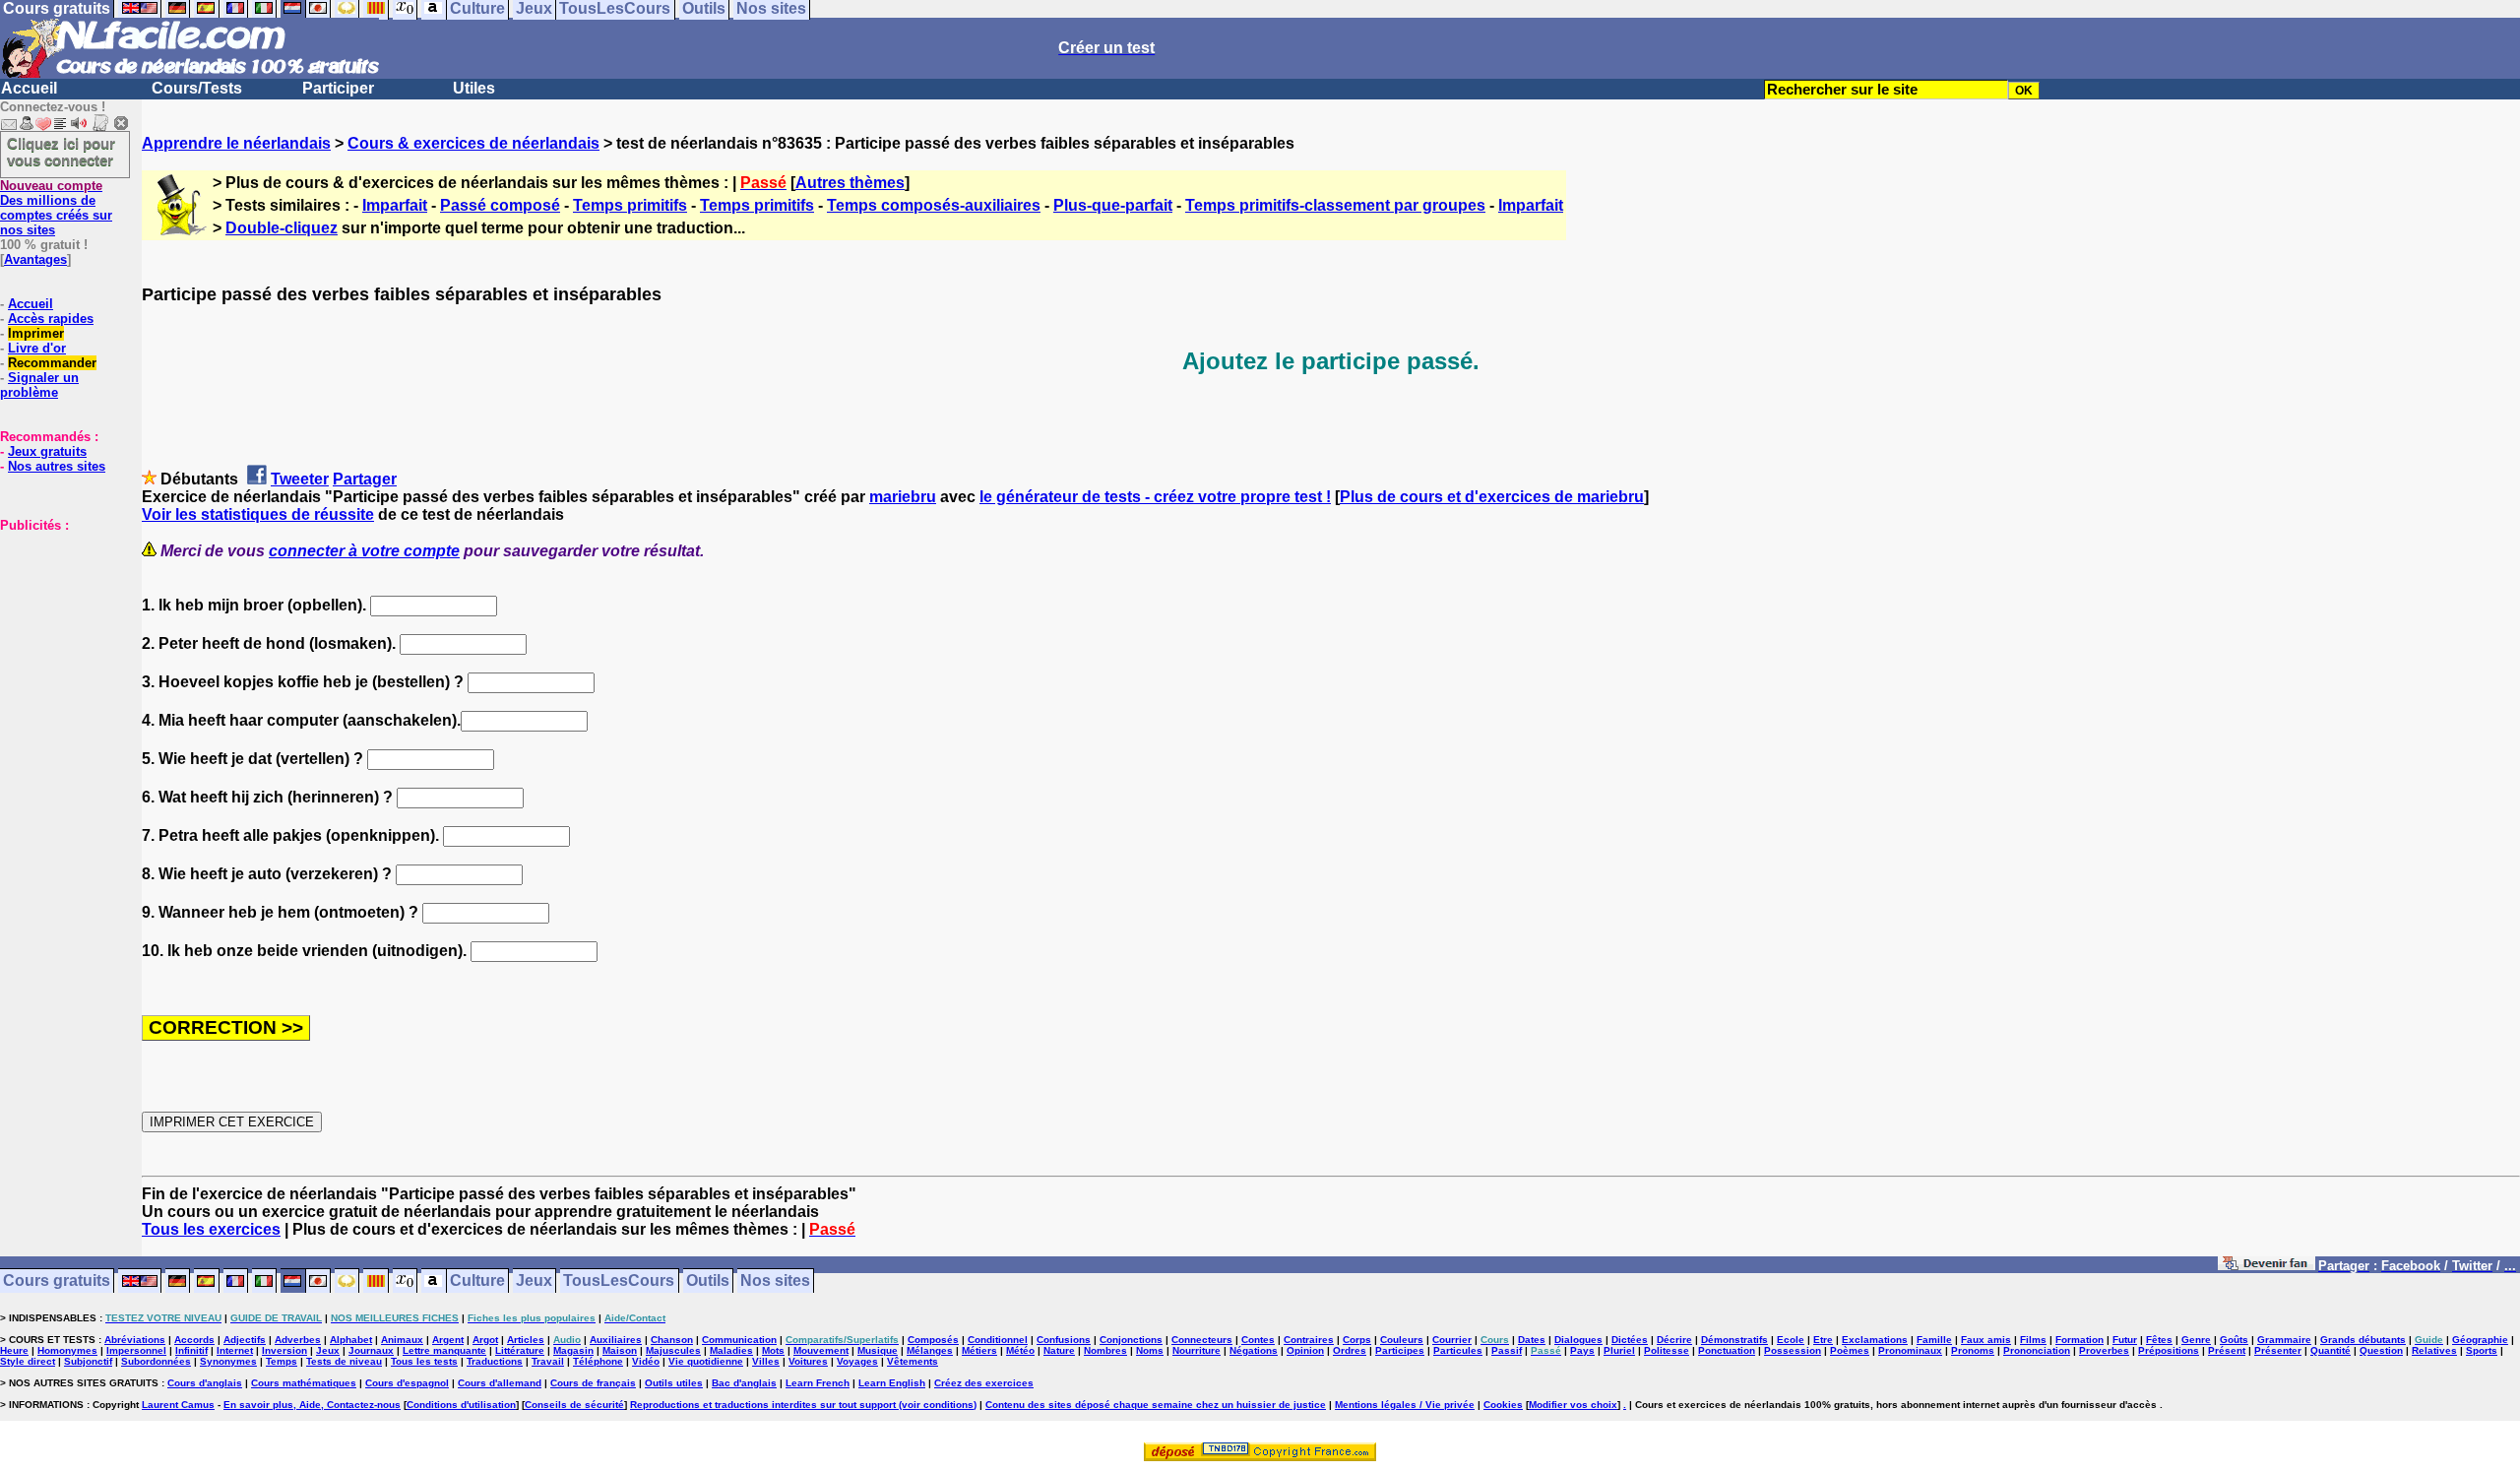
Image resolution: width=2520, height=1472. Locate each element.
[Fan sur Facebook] (2267, 1267)
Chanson (672, 1340)
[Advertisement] (59, 631)
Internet (235, 1350)
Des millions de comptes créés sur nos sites (56, 208)
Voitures (808, 1361)
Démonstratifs (1734, 1340)
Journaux (371, 1350)
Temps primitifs (630, 205)
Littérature (520, 1350)
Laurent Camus (178, 1405)
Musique (878, 1350)
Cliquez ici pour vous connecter (61, 152)
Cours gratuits (57, 1281)
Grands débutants (2363, 1340)
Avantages (35, 259)
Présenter (2278, 1350)
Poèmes (1850, 1350)
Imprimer (36, 333)
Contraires (1309, 1340)
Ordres (1350, 1350)
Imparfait (395, 205)
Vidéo (646, 1361)
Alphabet (351, 1340)
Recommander (52, 363)
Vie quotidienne (706, 1361)
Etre (1823, 1340)
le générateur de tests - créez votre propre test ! (1155, 497)
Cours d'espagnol (407, 1383)
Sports (2482, 1350)
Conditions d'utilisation (461, 1405)
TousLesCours (619, 1281)
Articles (526, 1340)
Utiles (474, 88)
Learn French (818, 1383)
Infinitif (191, 1350)
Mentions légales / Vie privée (1405, 1405)
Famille (1934, 1340)
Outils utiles (674, 1383)
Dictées (1630, 1340)
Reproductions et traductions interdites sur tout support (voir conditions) (803, 1405)
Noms (1150, 1350)
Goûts (2234, 1340)
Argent (448, 1340)
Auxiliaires (616, 1340)
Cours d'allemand (500, 1383)
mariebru (903, 497)
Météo (1020, 1350)
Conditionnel (998, 1340)
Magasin (573, 1350)
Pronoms (1973, 1350)
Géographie (2480, 1340)
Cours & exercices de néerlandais (473, 143)
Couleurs (1402, 1340)
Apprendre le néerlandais (236, 143)
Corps (1357, 1340)
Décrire (1674, 1340)
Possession (1793, 1350)
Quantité (2331, 1350)
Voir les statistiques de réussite (258, 514)
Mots (773, 1350)
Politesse (1667, 1350)
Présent (2227, 1350)
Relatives (2434, 1350)
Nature (1059, 1350)
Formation (2079, 1340)
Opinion (1305, 1350)
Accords (194, 1340)
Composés (933, 1340)
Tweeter (300, 479)
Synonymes (228, 1361)
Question (2381, 1350)
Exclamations (1875, 1340)
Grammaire (2284, 1340)
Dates (1532, 1340)
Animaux (402, 1340)
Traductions (495, 1361)
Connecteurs (1202, 1340)
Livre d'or (37, 348)
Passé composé (500, 205)
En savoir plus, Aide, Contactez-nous (312, 1405)
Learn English (892, 1383)
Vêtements (913, 1361)
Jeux (534, 1281)
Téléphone (598, 1361)
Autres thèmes (850, 183)
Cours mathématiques (304, 1383)
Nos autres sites (57, 466)
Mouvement (821, 1350)
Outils (708, 1281)
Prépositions (2169, 1350)
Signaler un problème (39, 385)
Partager (365, 479)
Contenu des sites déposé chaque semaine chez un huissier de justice (1156, 1405)
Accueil (29, 88)
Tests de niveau (344, 1361)
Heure (14, 1350)
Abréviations (135, 1340)
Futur (2125, 1340)
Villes (766, 1361)
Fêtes (2159, 1340)
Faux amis (1986, 1340)
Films (2033, 1340)
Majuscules (673, 1350)
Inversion (284, 1350)
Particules (1458, 1350)
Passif (1507, 1350)
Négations (1254, 1350)
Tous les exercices (211, 1229)
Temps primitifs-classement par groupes (1335, 205)
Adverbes (298, 1340)
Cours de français (593, 1383)
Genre (2196, 1340)
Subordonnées (156, 1361)
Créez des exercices (984, 1383)
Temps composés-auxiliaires (934, 205)
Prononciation (2037, 1350)
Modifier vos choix (1573, 1405)
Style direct (28, 1361)
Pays (1582, 1350)
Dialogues (1578, 1340)
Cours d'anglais (205, 1383)
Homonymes (67, 1350)
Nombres (1105, 1350)
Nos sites (775, 1281)
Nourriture (1197, 1350)
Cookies (1503, 1405)
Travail (548, 1361)
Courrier (1452, 1340)
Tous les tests (424, 1361)
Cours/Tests (197, 88)
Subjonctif (88, 1361)
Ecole (1791, 1340)
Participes (1400, 1350)
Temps (282, 1361)
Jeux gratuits (47, 451)
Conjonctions (1131, 1340)
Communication (739, 1340)
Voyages (857, 1361)
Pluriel (1619, 1350)
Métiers (979, 1350)
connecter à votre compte (364, 551)
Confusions (1064, 1340)
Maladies (731, 1350)
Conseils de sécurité (574, 1405)
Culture (477, 1281)
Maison (620, 1350)
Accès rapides (51, 319)
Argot (485, 1340)
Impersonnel (136, 1350)
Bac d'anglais (744, 1383)
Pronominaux (1910, 1350)
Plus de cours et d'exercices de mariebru (1492, 497)
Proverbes (2104, 1350)
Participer (338, 88)
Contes (1258, 1340)
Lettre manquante (444, 1350)
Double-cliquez (282, 228)
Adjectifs (245, 1340)
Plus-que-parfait (1113, 205)
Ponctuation (1727, 1350)
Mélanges (930, 1350)
